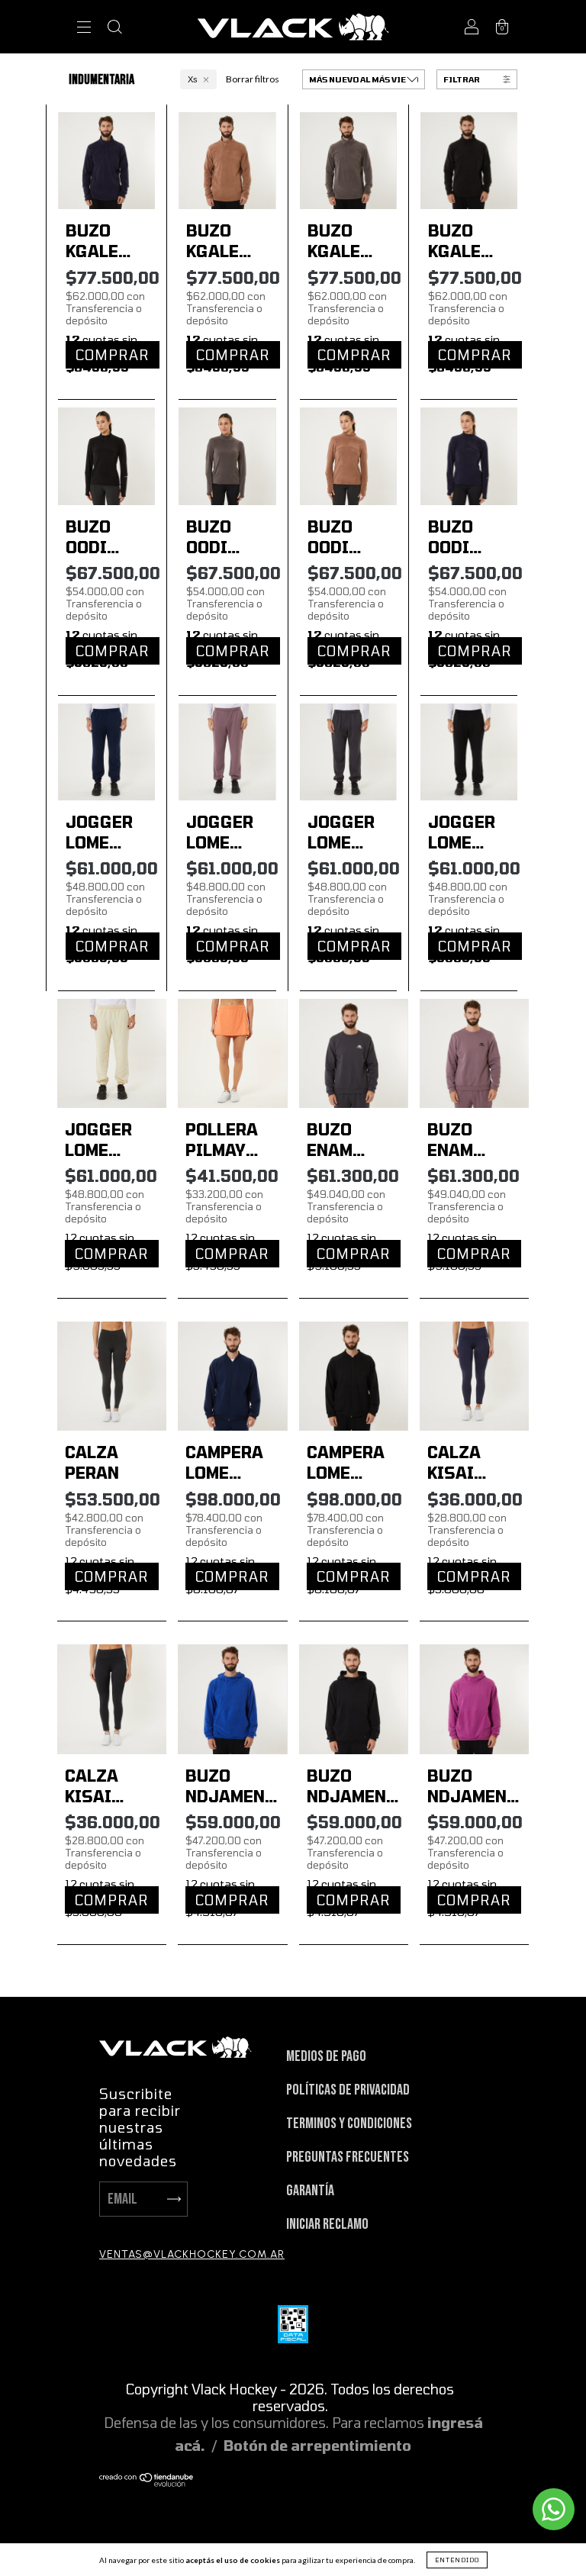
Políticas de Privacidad (348, 2090)
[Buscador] (114, 29)
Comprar (113, 355)
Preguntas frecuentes (348, 2157)
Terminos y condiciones (349, 2124)
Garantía (310, 2191)
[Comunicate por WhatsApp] (554, 2509)
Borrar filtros (253, 79)
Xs (193, 79)
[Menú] (84, 29)
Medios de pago (326, 2056)
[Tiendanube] (147, 2481)
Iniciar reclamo (327, 2224)
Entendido (457, 2560)
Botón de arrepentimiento (317, 2446)
